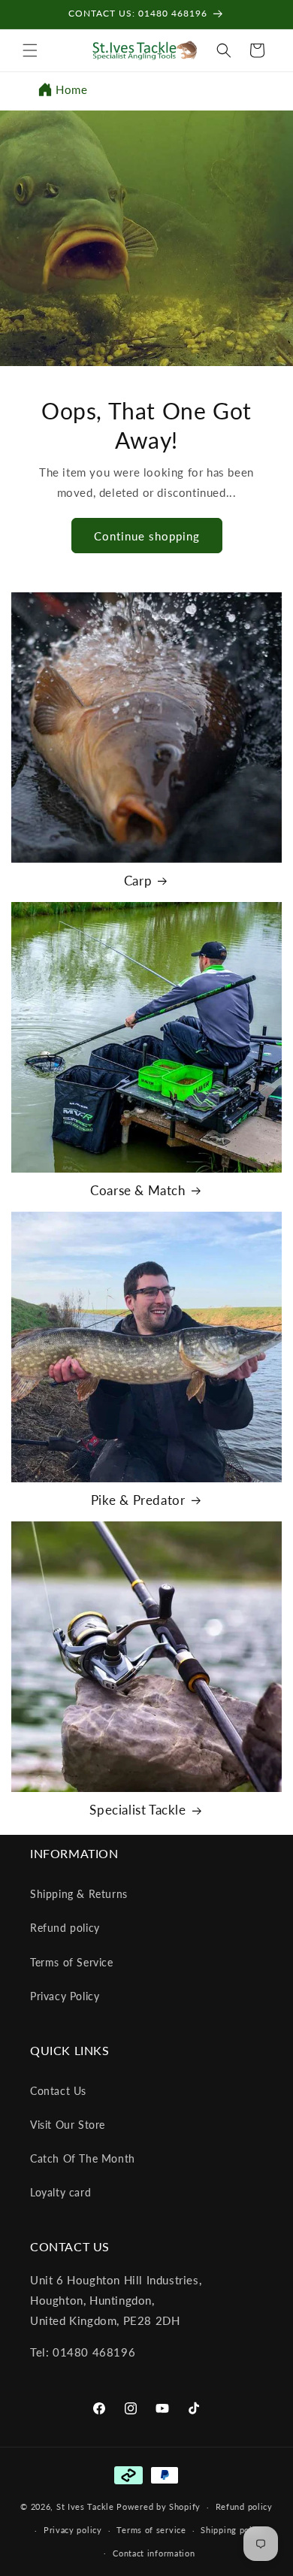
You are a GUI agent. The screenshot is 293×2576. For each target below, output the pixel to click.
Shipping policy (233, 2530)
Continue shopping (147, 536)
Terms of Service (72, 1962)
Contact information (154, 2553)
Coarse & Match (137, 1190)
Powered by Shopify (159, 2506)
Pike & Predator (138, 1500)
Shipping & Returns (79, 1894)
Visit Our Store (68, 2125)
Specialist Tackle (137, 1810)
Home (71, 89)
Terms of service (151, 2530)
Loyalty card (60, 2192)
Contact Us (58, 2091)
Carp (138, 881)
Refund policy (65, 1928)
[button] (30, 50)
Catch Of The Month (83, 2158)
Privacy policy (73, 2530)
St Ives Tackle (85, 2506)
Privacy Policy (65, 1996)
